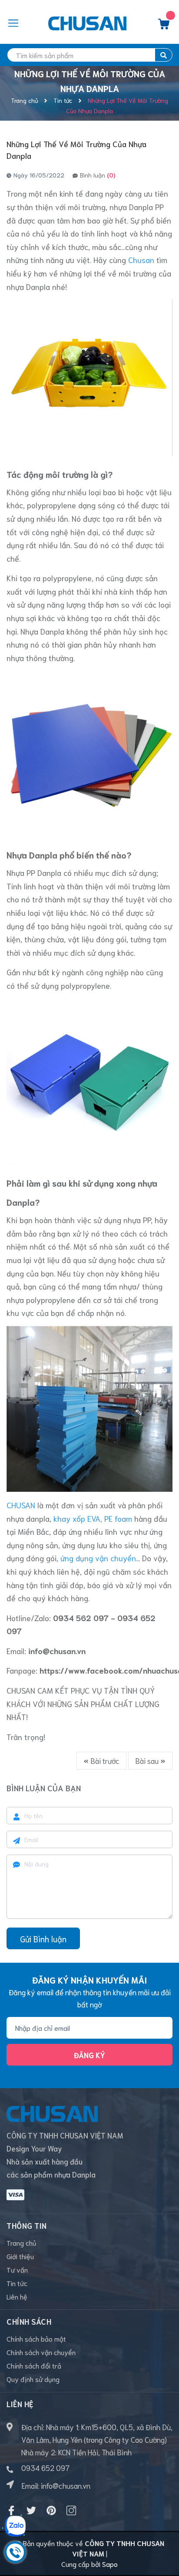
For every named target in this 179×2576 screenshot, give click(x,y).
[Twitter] (31, 2510)
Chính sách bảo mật (36, 2338)
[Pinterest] (51, 2510)
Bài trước (104, 1760)
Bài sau (148, 1760)
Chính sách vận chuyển (41, 2352)
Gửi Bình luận (43, 1939)
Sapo (110, 2564)
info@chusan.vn (66, 2485)
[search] (164, 55)
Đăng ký (89, 2055)
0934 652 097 (45, 2467)
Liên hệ (17, 2296)
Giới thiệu (20, 2256)
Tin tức (17, 2283)
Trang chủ (22, 2242)
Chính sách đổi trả (34, 2365)
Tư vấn (17, 2269)
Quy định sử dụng (33, 2379)
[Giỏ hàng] (164, 26)
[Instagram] (71, 2510)
